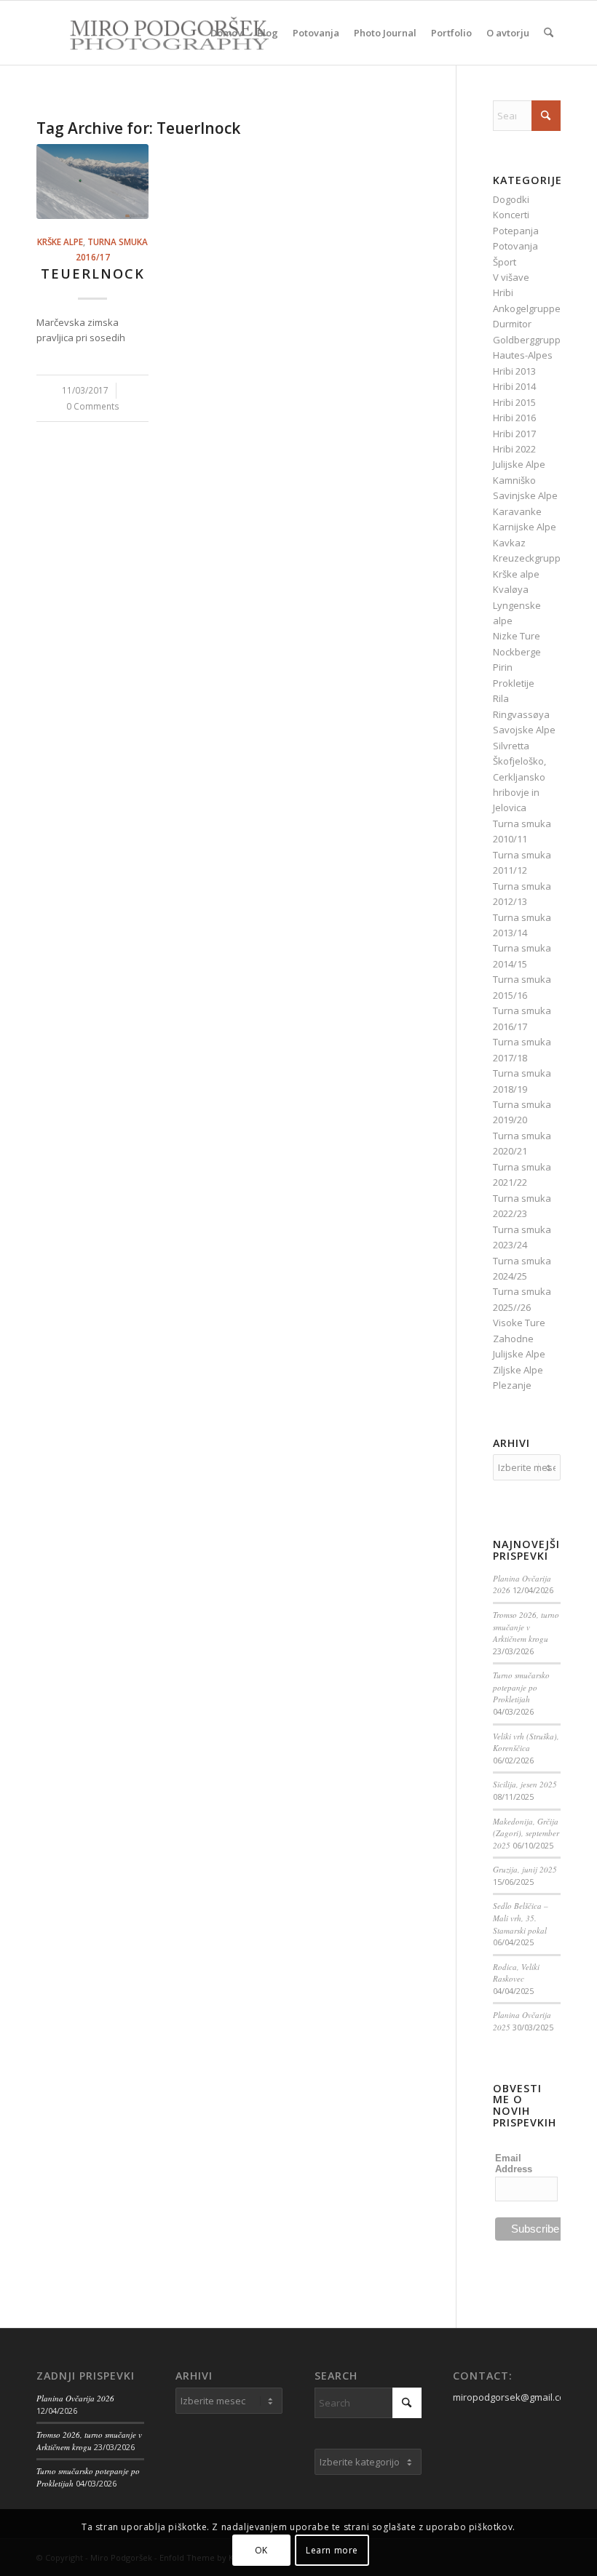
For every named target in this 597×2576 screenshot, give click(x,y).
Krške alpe (60, 242)
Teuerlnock (93, 274)
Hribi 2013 (514, 371)
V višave (511, 277)
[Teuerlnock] (92, 182)
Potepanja (516, 231)
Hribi (503, 292)
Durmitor (512, 324)
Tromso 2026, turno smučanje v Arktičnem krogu (526, 1627)
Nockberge (517, 652)
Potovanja (515, 246)
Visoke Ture (519, 1323)
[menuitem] (226, 33)
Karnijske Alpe (525, 527)
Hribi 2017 (514, 434)
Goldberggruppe (530, 340)
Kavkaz (509, 543)
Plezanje (512, 1385)
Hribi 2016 (514, 418)
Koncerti (511, 215)
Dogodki (511, 199)
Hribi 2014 (514, 386)
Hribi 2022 (514, 449)
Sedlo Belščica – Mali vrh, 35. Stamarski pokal (521, 1918)
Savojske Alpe (524, 730)
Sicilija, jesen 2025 (525, 1784)
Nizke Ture (517, 636)
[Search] (549, 33)
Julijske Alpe (519, 464)
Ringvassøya (521, 714)
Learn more (332, 2550)
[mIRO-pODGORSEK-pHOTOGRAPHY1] (154, 33)
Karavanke (517, 511)
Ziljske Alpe (518, 1370)
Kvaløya (511, 589)
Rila (501, 698)
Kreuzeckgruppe (530, 558)
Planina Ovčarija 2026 (75, 2398)
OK (261, 2550)
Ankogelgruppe (527, 308)
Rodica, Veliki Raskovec (516, 1973)
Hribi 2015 (514, 402)
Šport (505, 262)
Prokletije (514, 683)
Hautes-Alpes (523, 355)
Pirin (503, 667)
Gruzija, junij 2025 (525, 1869)
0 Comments (93, 406)
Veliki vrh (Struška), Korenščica (526, 1742)
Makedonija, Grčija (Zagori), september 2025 (526, 1833)
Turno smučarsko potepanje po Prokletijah (521, 1687)
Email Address (514, 2164)
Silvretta (511, 746)
